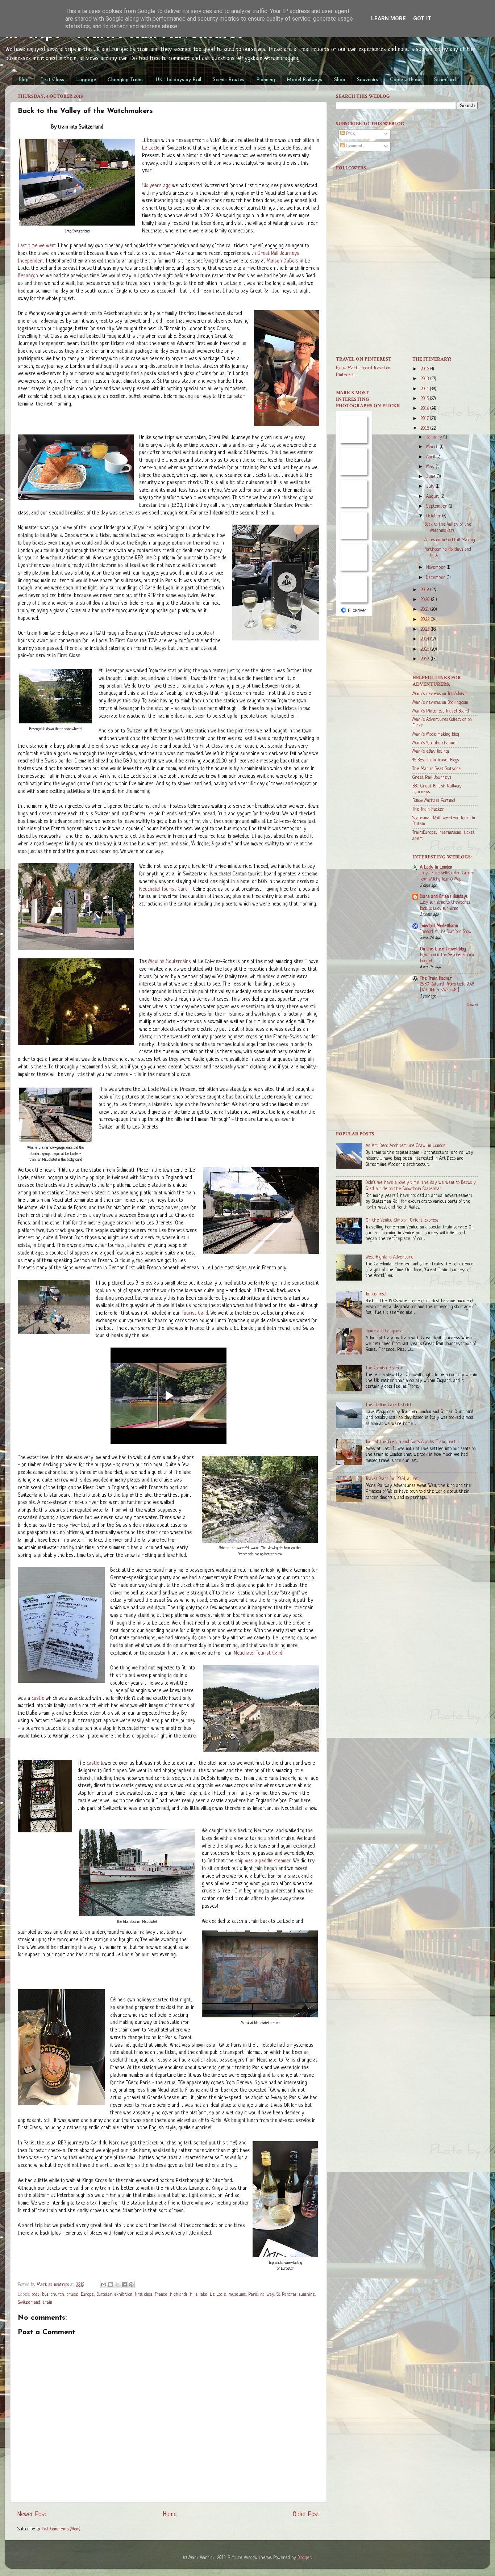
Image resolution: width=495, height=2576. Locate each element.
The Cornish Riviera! (384, 1368)
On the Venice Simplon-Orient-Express (402, 1220)
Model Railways (304, 80)
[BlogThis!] (111, 2285)
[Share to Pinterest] (131, 2285)
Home (170, 2514)
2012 (425, 369)
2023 (426, 630)
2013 (425, 379)
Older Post (306, 2514)
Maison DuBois (282, 261)
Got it (422, 18)
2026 (426, 659)
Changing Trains (126, 80)
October (434, 516)
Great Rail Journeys (432, 778)
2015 (425, 399)
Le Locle (151, 148)
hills (194, 2295)
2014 (425, 389)
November (436, 568)
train (47, 2303)
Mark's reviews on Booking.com (440, 703)
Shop (340, 80)
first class (143, 2295)
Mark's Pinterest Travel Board (441, 711)
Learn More (388, 18)
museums (237, 2295)
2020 (426, 600)
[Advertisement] (407, 292)
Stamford (445, 80)
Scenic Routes (228, 80)
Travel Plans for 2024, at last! (393, 1479)
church (57, 2295)
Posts (350, 134)
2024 (425, 639)
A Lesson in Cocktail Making (450, 540)
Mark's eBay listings (431, 752)
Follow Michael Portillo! (434, 801)
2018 (425, 429)
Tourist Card (195, 1313)
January (435, 437)
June (432, 477)
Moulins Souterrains (170, 962)
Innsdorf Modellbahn (439, 926)
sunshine (307, 2295)
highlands (179, 2295)
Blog (24, 80)
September (437, 507)
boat (36, 2295)
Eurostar (104, 2295)
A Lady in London (436, 867)
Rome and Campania (384, 1331)
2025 (425, 650)
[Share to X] (117, 2285)
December (436, 578)
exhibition (123, 2295)
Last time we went (37, 246)
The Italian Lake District (389, 1405)
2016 (425, 409)
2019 (425, 590)
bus (45, 2295)
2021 (425, 610)
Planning (266, 80)
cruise (72, 2295)
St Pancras (286, 2295)
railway (267, 2295)
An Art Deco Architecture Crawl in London (405, 1146)
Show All (472, 1005)
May (431, 467)
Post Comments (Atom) (61, 2529)
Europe (87, 2295)
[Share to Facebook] (124, 2285)
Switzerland (29, 2303)
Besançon (28, 276)
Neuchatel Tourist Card (163, 889)
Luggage (86, 80)
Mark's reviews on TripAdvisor (440, 694)
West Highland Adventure (390, 1257)
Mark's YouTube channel (434, 743)
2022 (426, 620)
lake (203, 2295)
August (433, 497)
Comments (354, 146)
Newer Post (32, 2514)
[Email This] (104, 2285)
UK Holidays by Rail (178, 80)
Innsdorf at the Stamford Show (446, 932)
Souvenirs (367, 80)
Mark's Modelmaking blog (436, 735)
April (431, 457)
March (433, 447)
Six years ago (156, 186)
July (431, 487)
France (161, 2295)
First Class (52, 80)
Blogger (304, 2558)
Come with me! (406, 80)
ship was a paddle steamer (263, 1861)
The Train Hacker (428, 810)
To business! (376, 1294)
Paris (253, 2295)
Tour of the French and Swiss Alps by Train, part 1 (412, 1442)
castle (38, 1699)
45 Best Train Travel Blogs (436, 760)
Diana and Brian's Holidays (444, 897)
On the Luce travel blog (443, 949)
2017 (425, 419)
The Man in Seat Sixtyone (437, 769)
